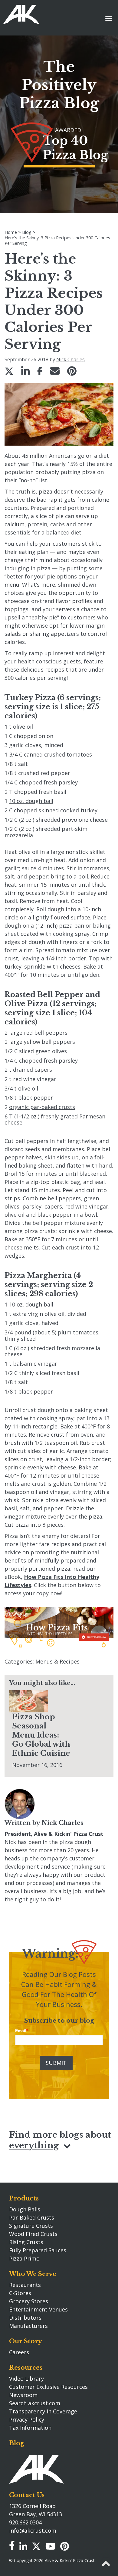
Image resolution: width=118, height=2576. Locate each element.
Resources (26, 2368)
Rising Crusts (26, 2242)
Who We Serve (33, 2274)
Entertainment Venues (38, 2309)
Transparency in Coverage (43, 2411)
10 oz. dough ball (31, 801)
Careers (19, 2352)
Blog (17, 2443)
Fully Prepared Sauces (38, 2250)
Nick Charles (70, 359)
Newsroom (23, 2395)
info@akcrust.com (33, 2530)
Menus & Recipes (57, 1661)
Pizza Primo (24, 2258)
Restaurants (25, 2285)
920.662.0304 (25, 2522)
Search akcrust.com (35, 2403)
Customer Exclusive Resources (48, 2387)
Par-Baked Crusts (32, 2217)
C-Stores (20, 2293)
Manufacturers (28, 2326)
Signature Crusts (31, 2226)
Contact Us (27, 2495)
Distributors (25, 2318)
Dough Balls (25, 2209)
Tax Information (30, 2428)
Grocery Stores (29, 2301)
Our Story (26, 2341)
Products (24, 2198)
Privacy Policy (27, 2419)
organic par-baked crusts (42, 1107)
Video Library (26, 2379)
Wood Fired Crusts (33, 2234)
